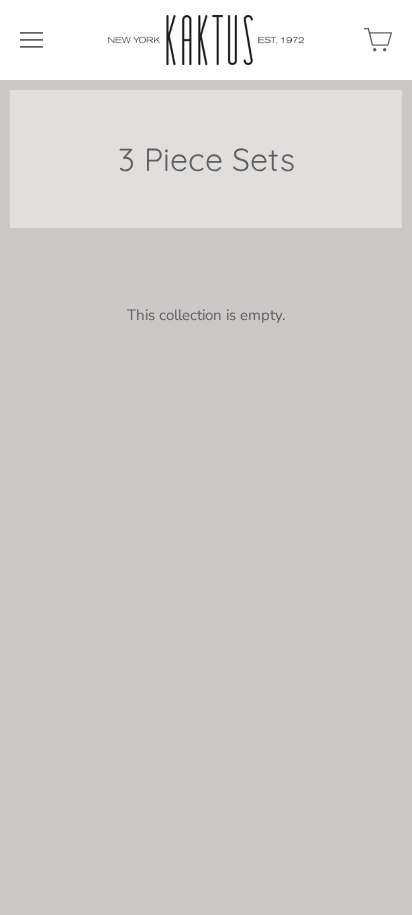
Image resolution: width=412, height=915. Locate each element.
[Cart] (378, 40)
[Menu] (31, 40)
